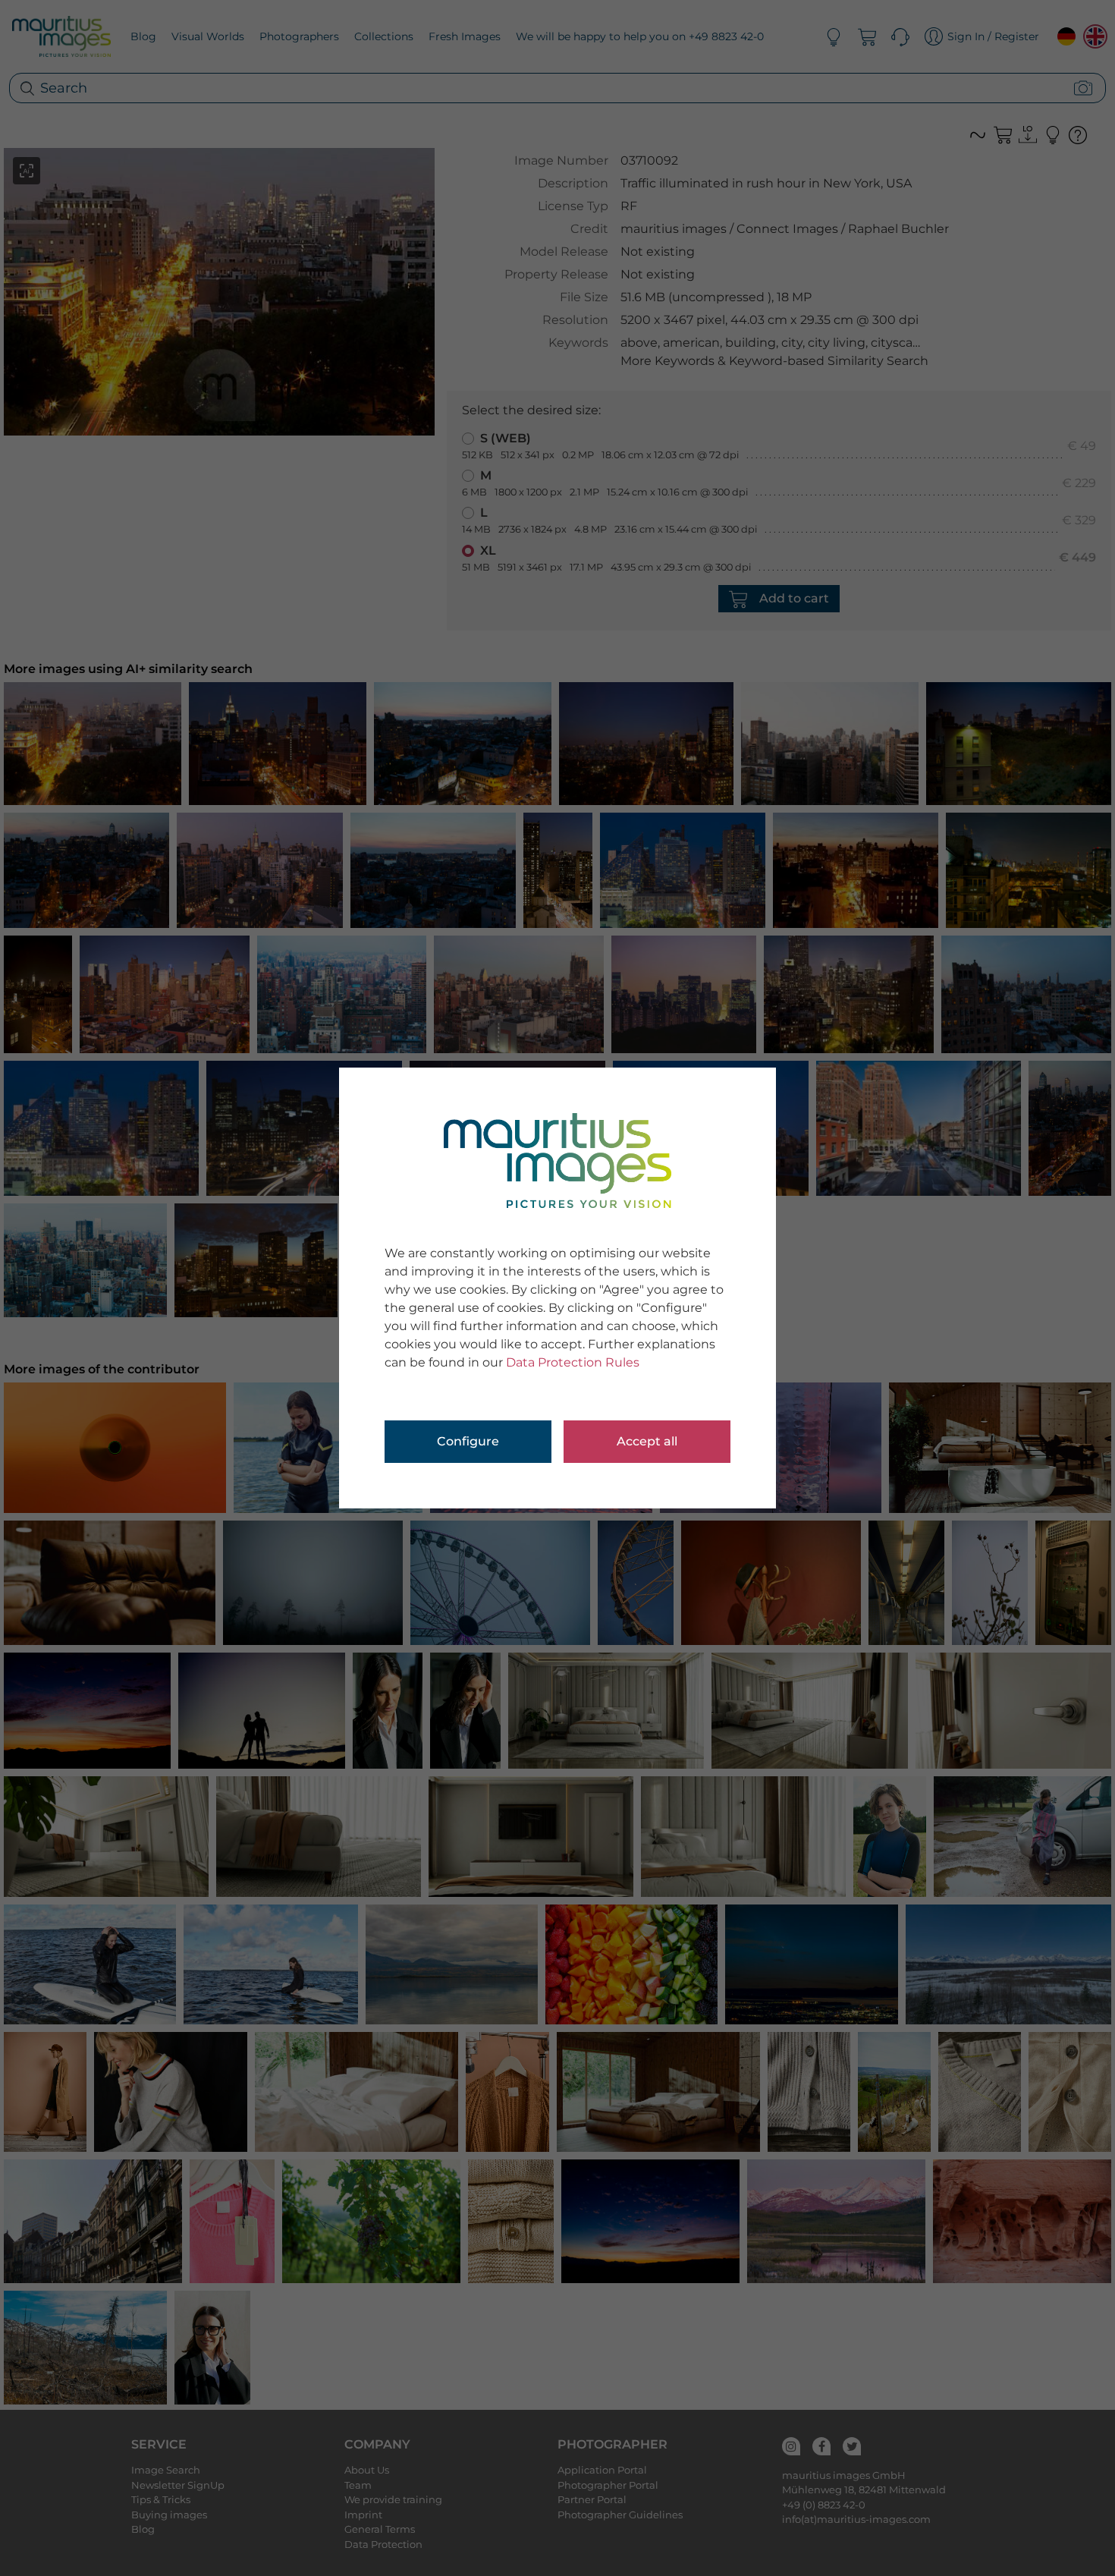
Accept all (647, 1441)
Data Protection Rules (573, 1362)
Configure (468, 1441)
